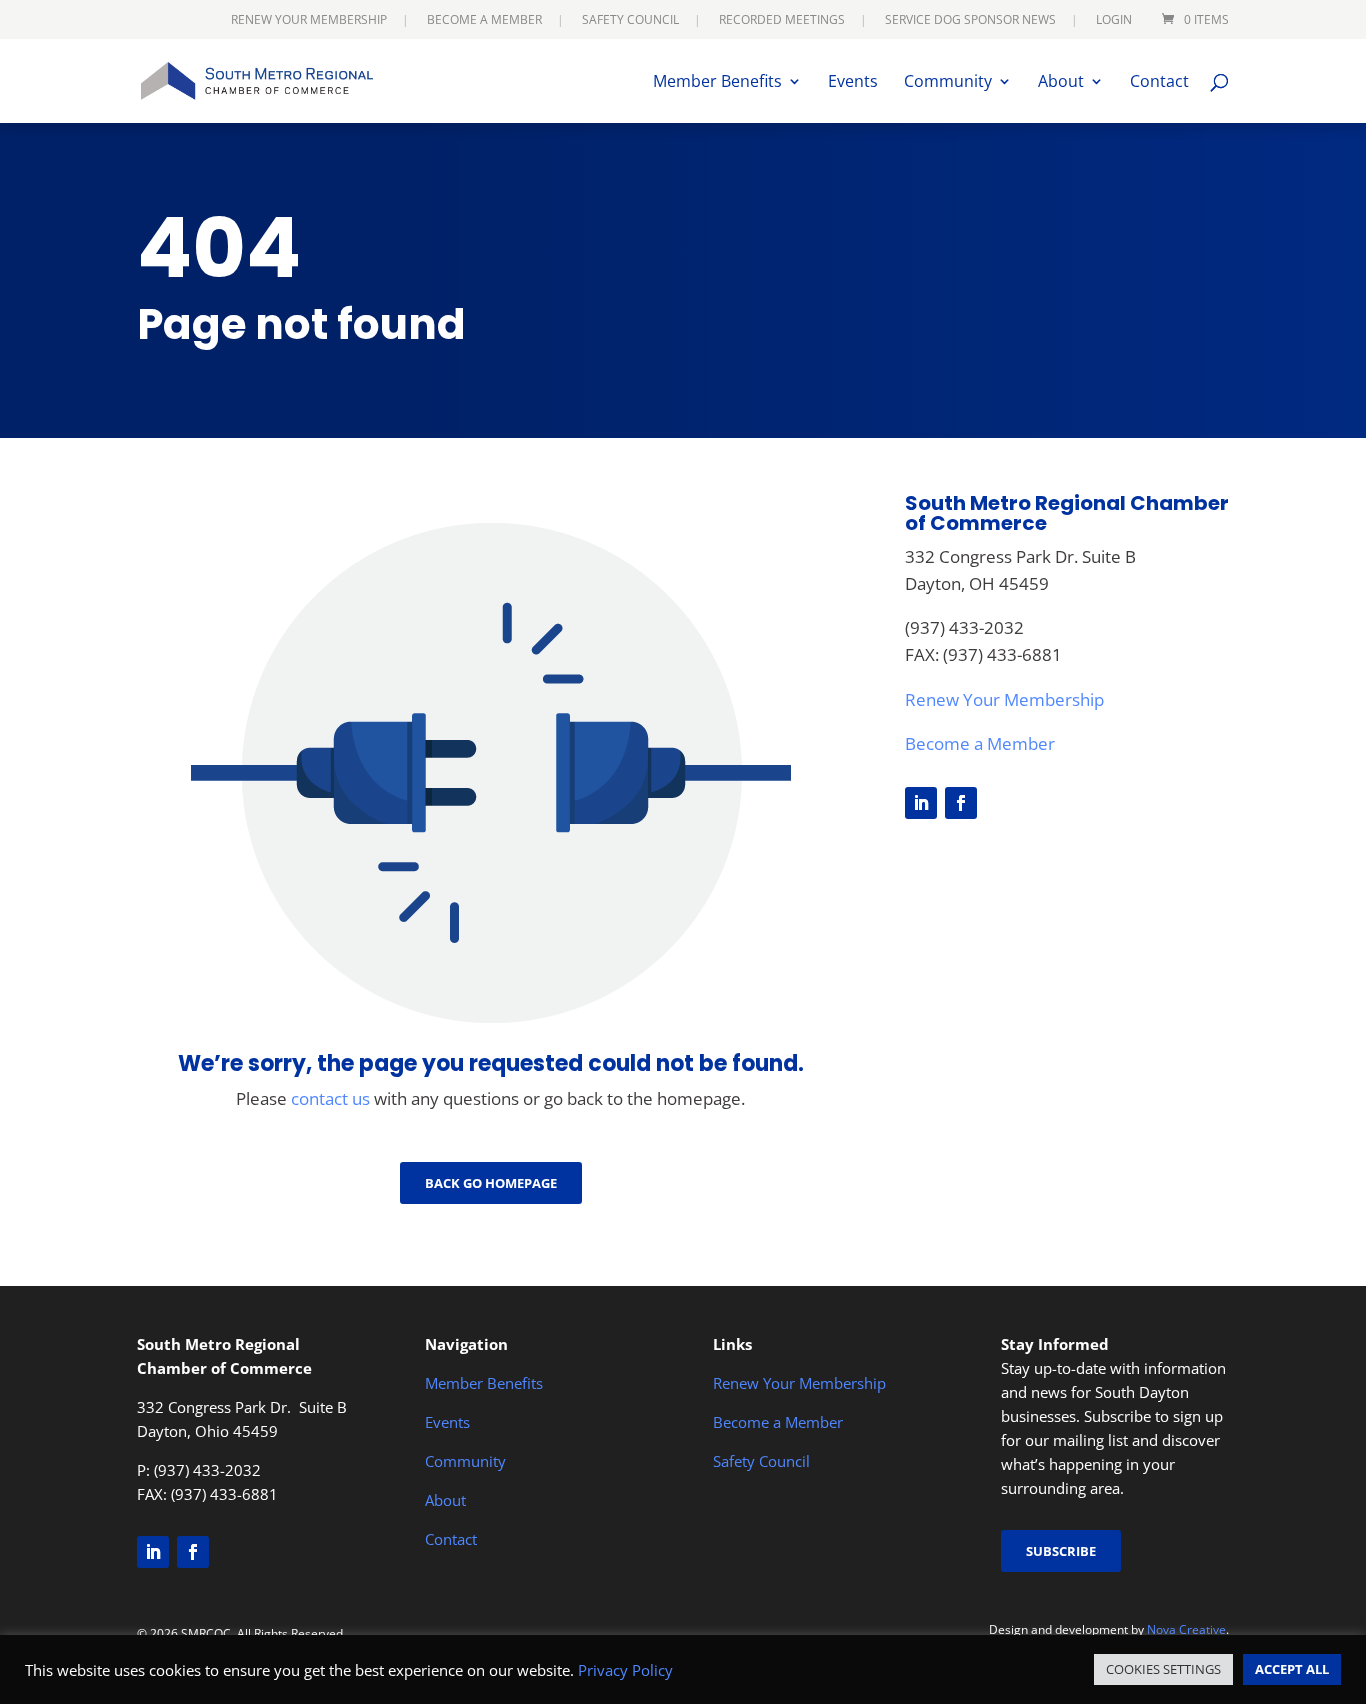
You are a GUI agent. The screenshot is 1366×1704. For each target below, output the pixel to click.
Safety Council (630, 21)
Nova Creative (1186, 1629)
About (1061, 83)
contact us (330, 1098)
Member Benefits (717, 83)
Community (948, 83)
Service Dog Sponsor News (970, 21)
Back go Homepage (491, 1183)
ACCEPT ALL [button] (1292, 1669)
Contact (1159, 83)
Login (1114, 21)
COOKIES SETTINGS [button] (1163, 1669)
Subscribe (1061, 1551)
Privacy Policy (625, 1670)
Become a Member (484, 21)
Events (853, 83)
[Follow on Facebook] (961, 803)
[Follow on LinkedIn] (921, 803)
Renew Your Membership (309, 21)
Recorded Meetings (782, 21)
